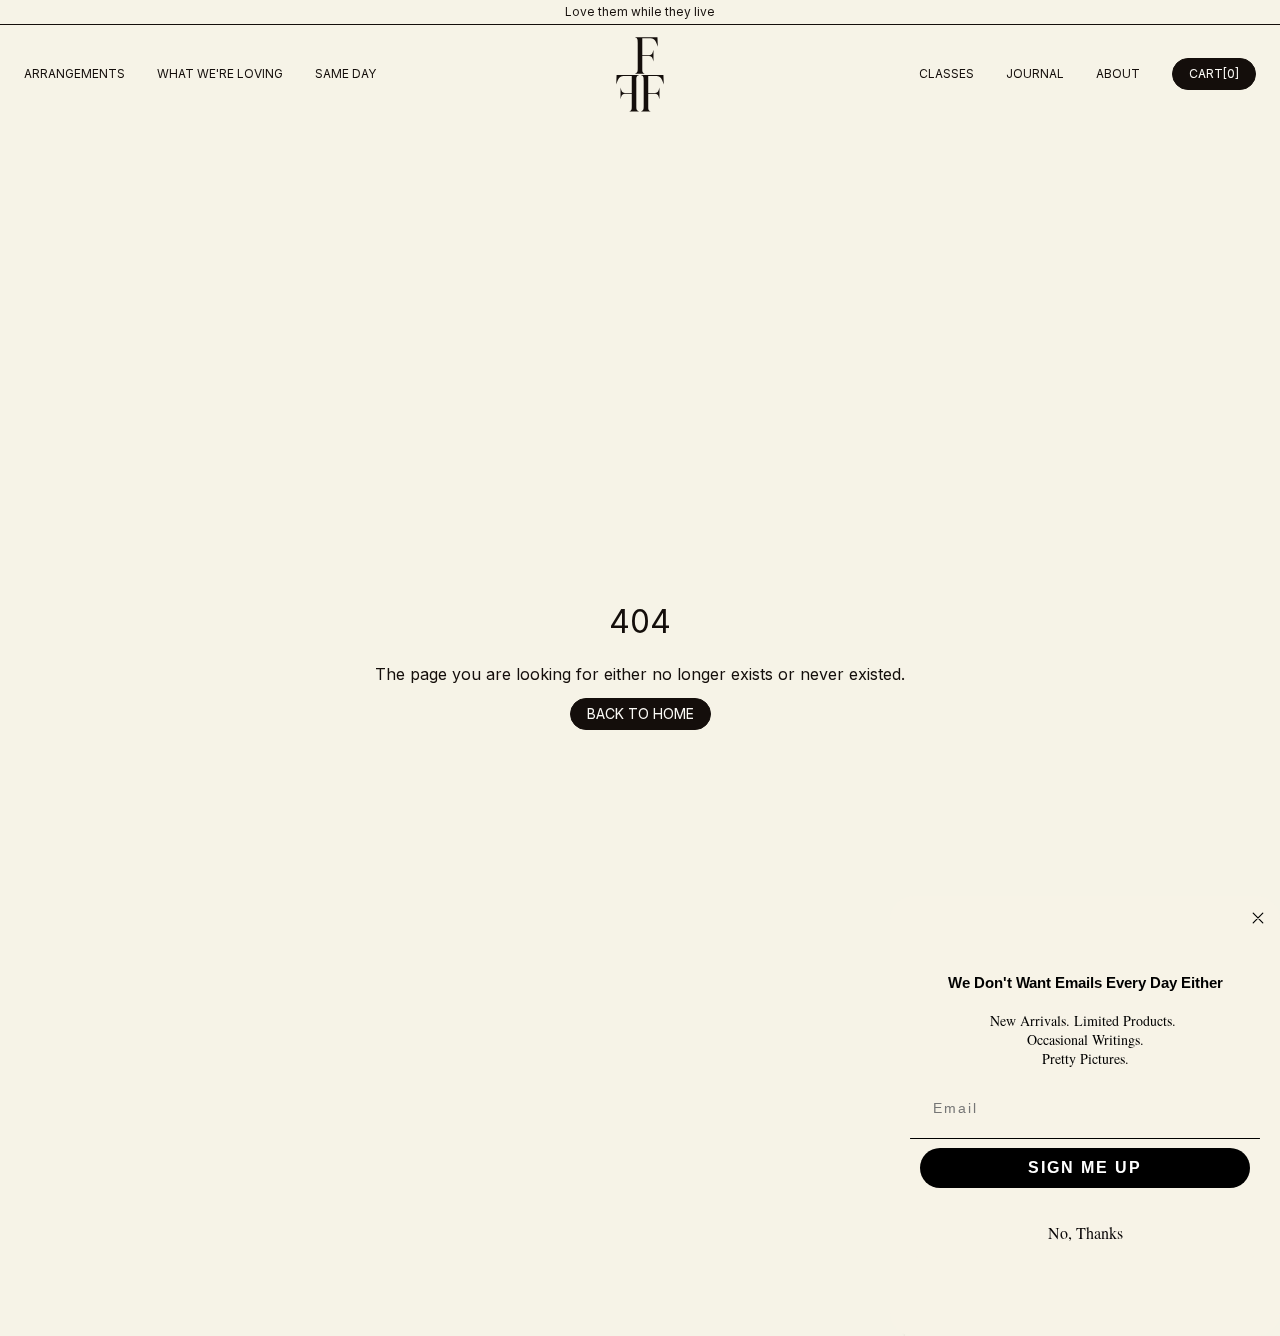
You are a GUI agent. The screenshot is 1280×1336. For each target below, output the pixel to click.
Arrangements (74, 73)
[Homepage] (640, 74)
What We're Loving (220, 73)
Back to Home (640, 713)
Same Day (345, 73)
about (1118, 73)
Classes (946, 73)
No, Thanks (1085, 1232)
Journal (1035, 73)
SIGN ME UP (1085, 1167)
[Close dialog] (1258, 918)
